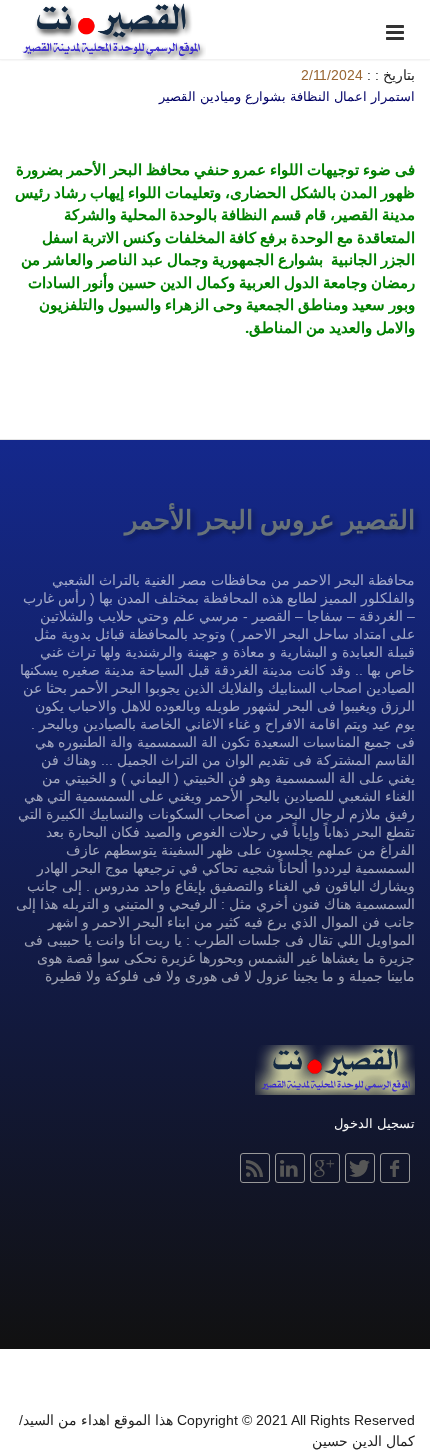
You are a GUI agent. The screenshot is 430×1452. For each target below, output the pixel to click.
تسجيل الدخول (374, 1123)
